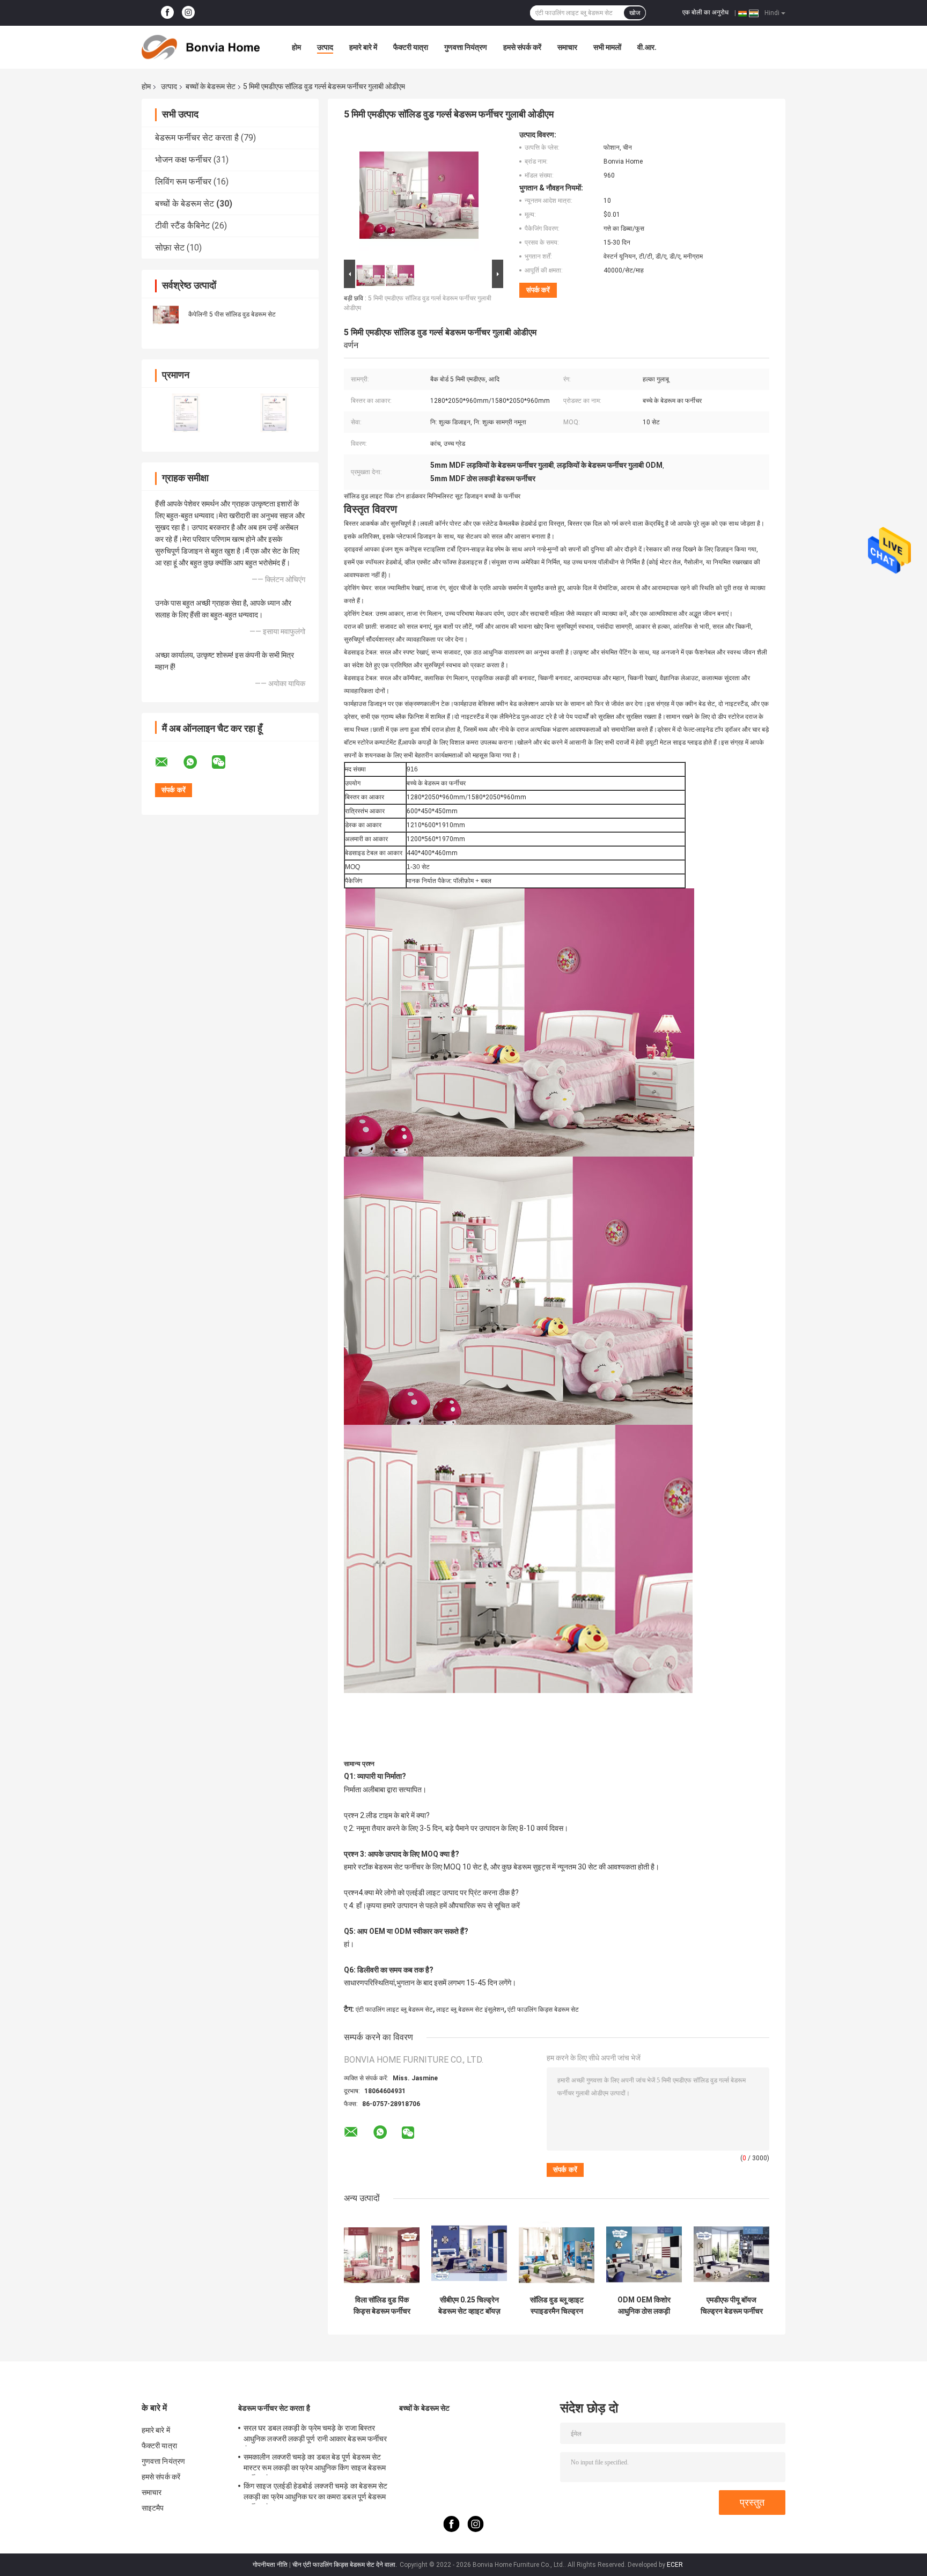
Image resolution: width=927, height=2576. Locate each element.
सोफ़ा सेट (170, 248)
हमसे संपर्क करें (522, 47)
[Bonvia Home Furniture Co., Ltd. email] (168, 762)
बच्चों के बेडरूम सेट (211, 86)
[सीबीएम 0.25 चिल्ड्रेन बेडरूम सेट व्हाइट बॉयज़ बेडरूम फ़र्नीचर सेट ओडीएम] (469, 2252)
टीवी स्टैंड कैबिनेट (182, 226)
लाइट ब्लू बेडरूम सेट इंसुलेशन (470, 2010)
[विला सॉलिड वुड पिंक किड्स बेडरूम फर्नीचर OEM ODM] (382, 2252)
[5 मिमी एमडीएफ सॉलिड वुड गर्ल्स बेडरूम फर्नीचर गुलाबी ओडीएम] (419, 194)
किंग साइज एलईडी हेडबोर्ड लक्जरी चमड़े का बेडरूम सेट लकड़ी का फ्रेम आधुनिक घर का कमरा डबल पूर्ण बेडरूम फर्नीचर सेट (316, 2493)
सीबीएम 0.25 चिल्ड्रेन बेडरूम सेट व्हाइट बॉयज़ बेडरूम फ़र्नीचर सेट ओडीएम (469, 2306)
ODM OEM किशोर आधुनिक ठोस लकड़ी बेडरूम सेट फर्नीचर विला (644, 2306)
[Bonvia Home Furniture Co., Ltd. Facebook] (167, 13)
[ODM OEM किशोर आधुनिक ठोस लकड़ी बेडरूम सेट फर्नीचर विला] (644, 2252)
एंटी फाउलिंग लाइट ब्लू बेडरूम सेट (394, 2010)
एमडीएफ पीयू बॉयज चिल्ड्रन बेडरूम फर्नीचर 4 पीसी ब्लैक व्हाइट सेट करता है (732, 2306)
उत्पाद (325, 47)
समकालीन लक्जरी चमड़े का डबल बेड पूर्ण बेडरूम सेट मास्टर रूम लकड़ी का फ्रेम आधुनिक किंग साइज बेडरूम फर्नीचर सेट (315, 2464)
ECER (675, 2565)
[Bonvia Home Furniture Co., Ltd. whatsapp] (197, 762)
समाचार (567, 47)
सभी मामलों (607, 47)
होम (296, 47)
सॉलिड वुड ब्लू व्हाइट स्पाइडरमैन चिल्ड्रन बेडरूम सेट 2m (557, 2306)
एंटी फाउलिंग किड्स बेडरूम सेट (543, 2010)
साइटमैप (153, 2508)
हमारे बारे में (363, 47)
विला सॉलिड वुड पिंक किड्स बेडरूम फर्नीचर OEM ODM (382, 2306)
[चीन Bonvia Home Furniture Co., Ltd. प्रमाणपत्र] (186, 413)
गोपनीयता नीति (270, 2565)
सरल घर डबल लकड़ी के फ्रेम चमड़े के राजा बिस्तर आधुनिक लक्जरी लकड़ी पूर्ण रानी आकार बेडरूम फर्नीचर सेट (315, 2435)
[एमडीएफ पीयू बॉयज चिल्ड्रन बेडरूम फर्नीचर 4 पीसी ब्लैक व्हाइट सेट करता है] (731, 2252)
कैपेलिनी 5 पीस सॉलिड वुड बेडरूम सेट (232, 314)
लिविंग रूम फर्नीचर (183, 182)
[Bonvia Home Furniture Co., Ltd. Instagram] (188, 13)
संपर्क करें (538, 290)
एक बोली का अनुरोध (705, 12)
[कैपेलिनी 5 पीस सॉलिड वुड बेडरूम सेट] (166, 314)
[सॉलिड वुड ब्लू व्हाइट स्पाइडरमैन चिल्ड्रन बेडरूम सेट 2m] (557, 2252)
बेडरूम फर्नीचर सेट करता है (197, 138)
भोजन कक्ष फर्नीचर (183, 160)
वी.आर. (647, 47)
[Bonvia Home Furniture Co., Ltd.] (201, 47)
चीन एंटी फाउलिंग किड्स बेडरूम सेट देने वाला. (345, 2565)
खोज (635, 13)
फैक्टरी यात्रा (411, 47)
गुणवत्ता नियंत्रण (466, 47)
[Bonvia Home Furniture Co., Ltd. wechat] (225, 762)
